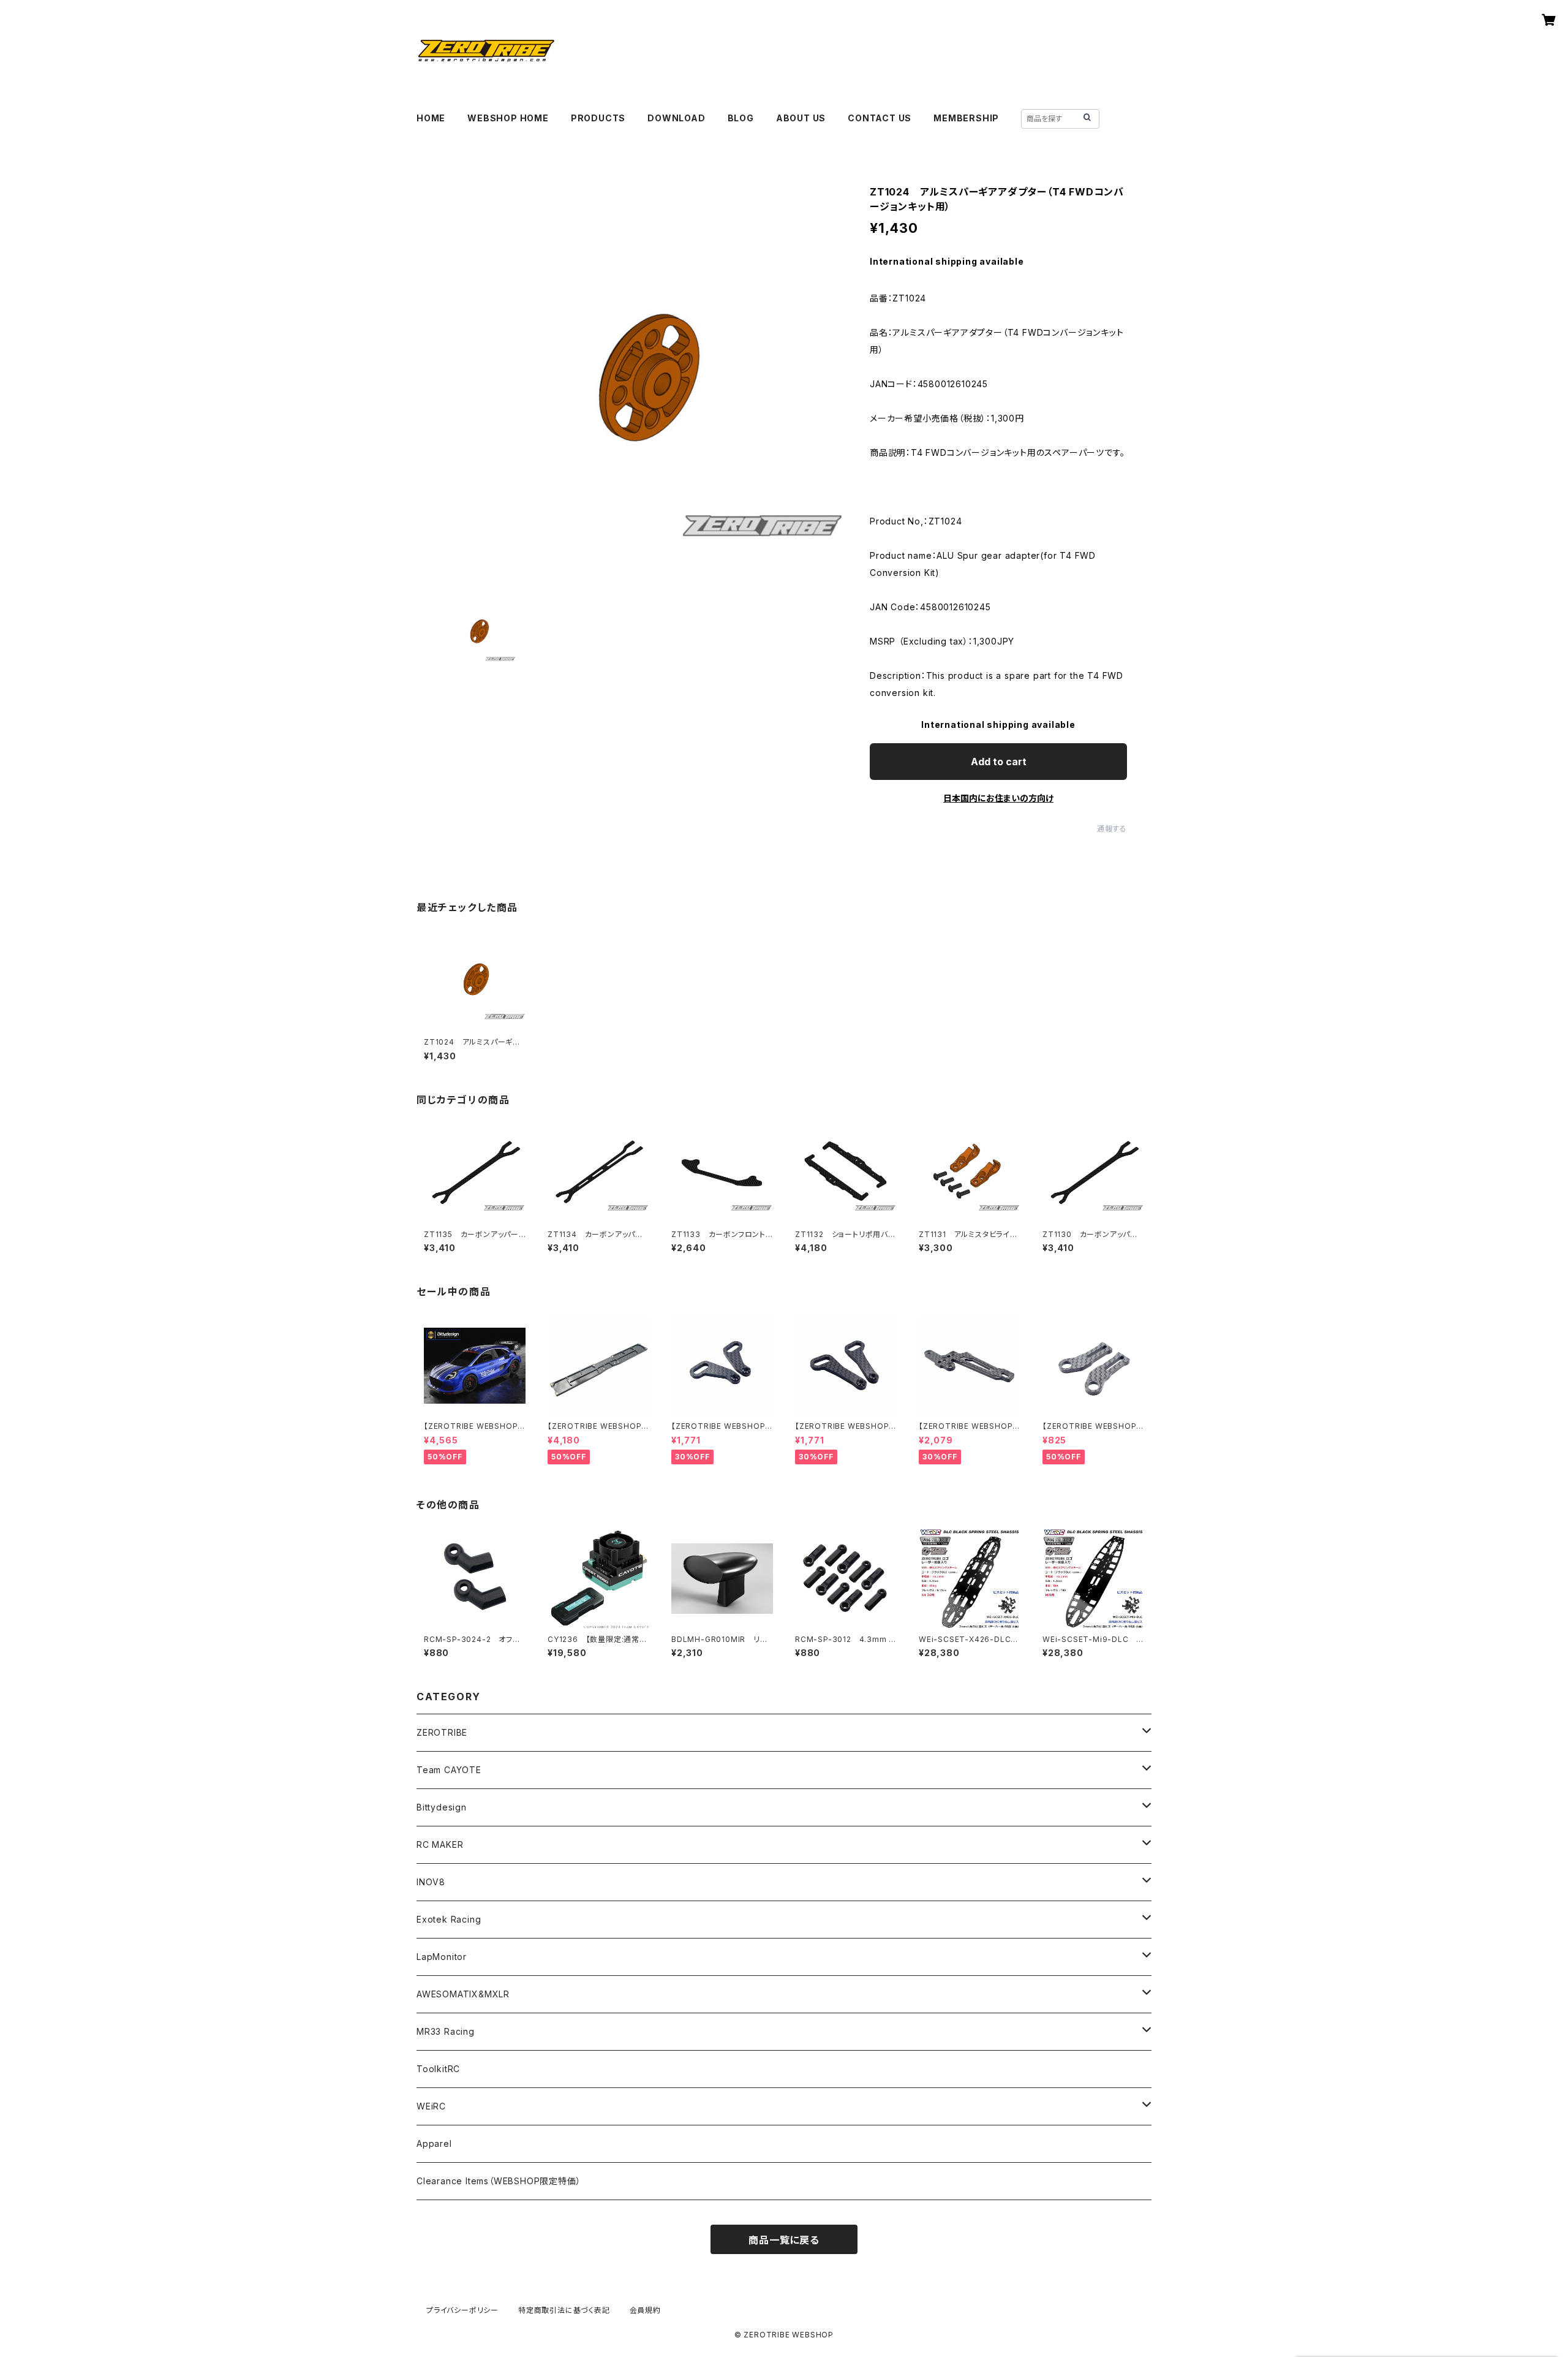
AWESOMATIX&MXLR (463, 1994)
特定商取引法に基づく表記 (564, 2310)
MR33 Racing (446, 2031)
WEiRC (431, 2106)
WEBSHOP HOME (508, 118)
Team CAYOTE (449, 1770)
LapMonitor (442, 1957)
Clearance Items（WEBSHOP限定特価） (499, 2181)
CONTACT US (880, 118)
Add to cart (999, 762)
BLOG (741, 118)
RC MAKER (440, 1844)
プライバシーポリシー (462, 2310)
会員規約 (645, 2310)
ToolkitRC (438, 2069)
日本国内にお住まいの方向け (998, 798)
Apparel (434, 2143)
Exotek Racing (449, 1919)
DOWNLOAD (676, 118)
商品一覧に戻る (784, 2240)
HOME (431, 118)
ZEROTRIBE (442, 1732)
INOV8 (431, 1882)
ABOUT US (801, 118)
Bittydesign (442, 1807)
